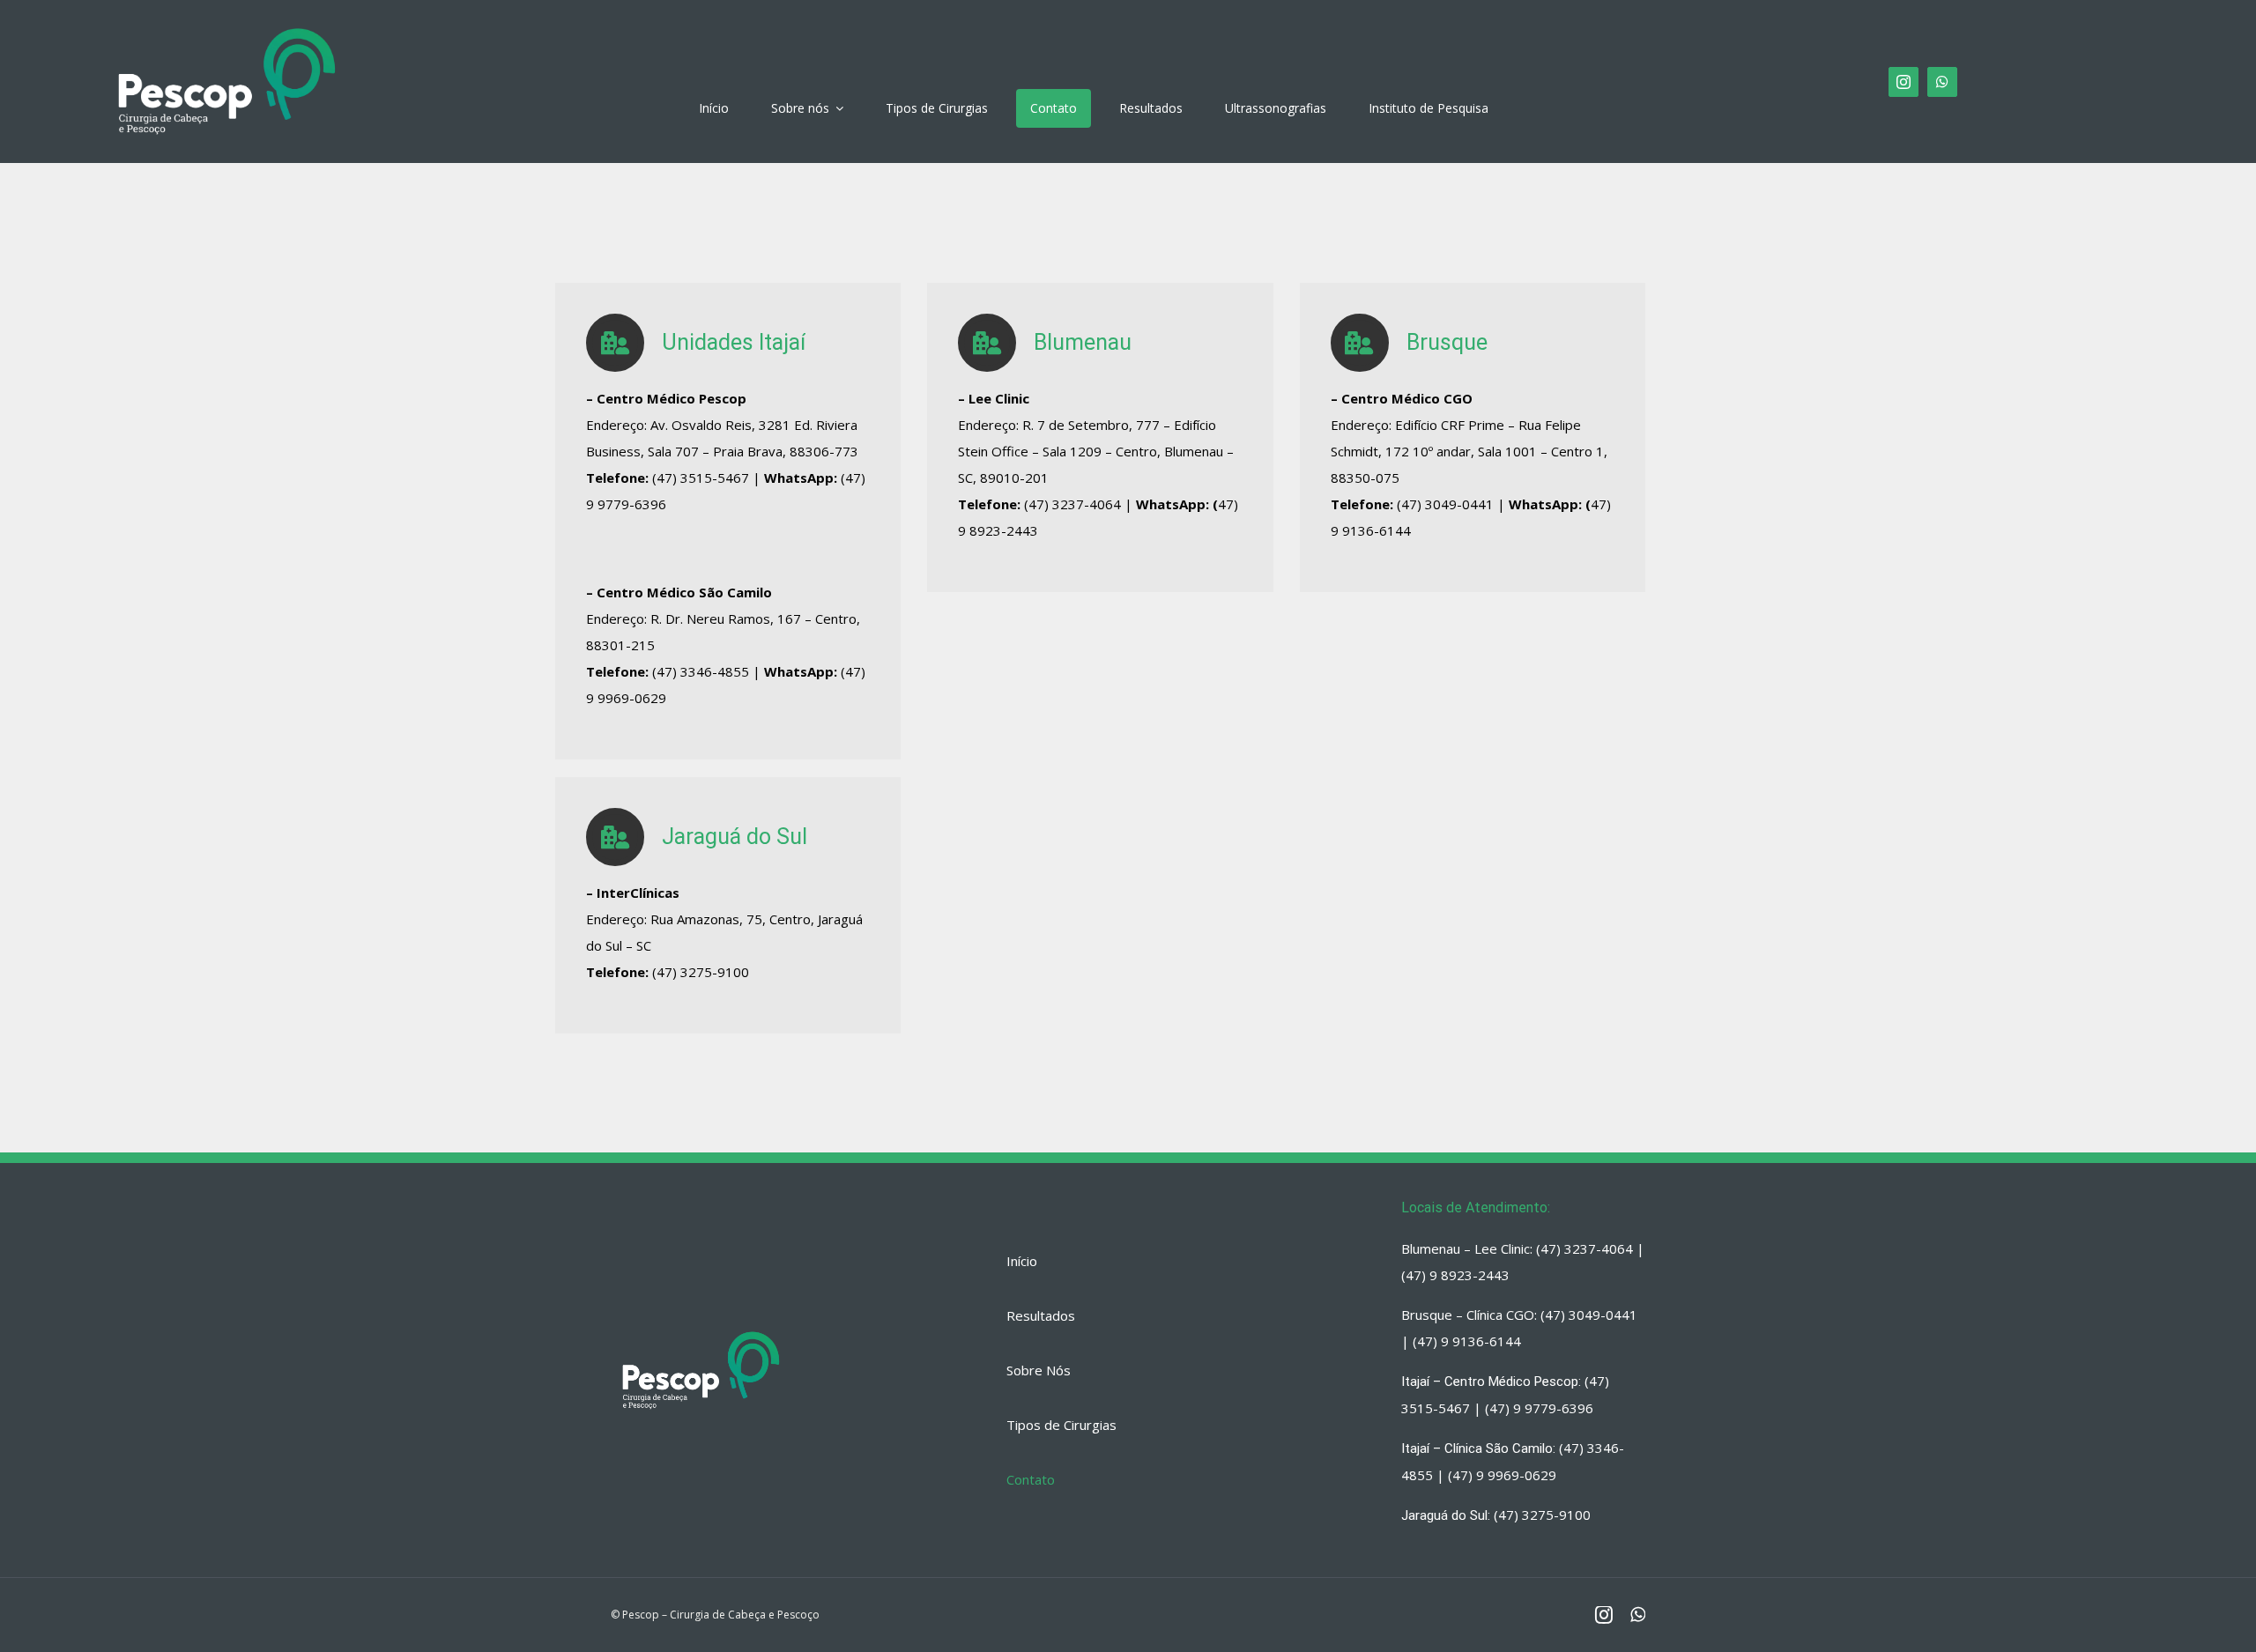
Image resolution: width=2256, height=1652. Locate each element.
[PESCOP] (226, 22)
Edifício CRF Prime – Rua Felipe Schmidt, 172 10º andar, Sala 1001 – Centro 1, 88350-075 (1469, 451)
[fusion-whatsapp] (1942, 82)
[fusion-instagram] (1903, 82)
